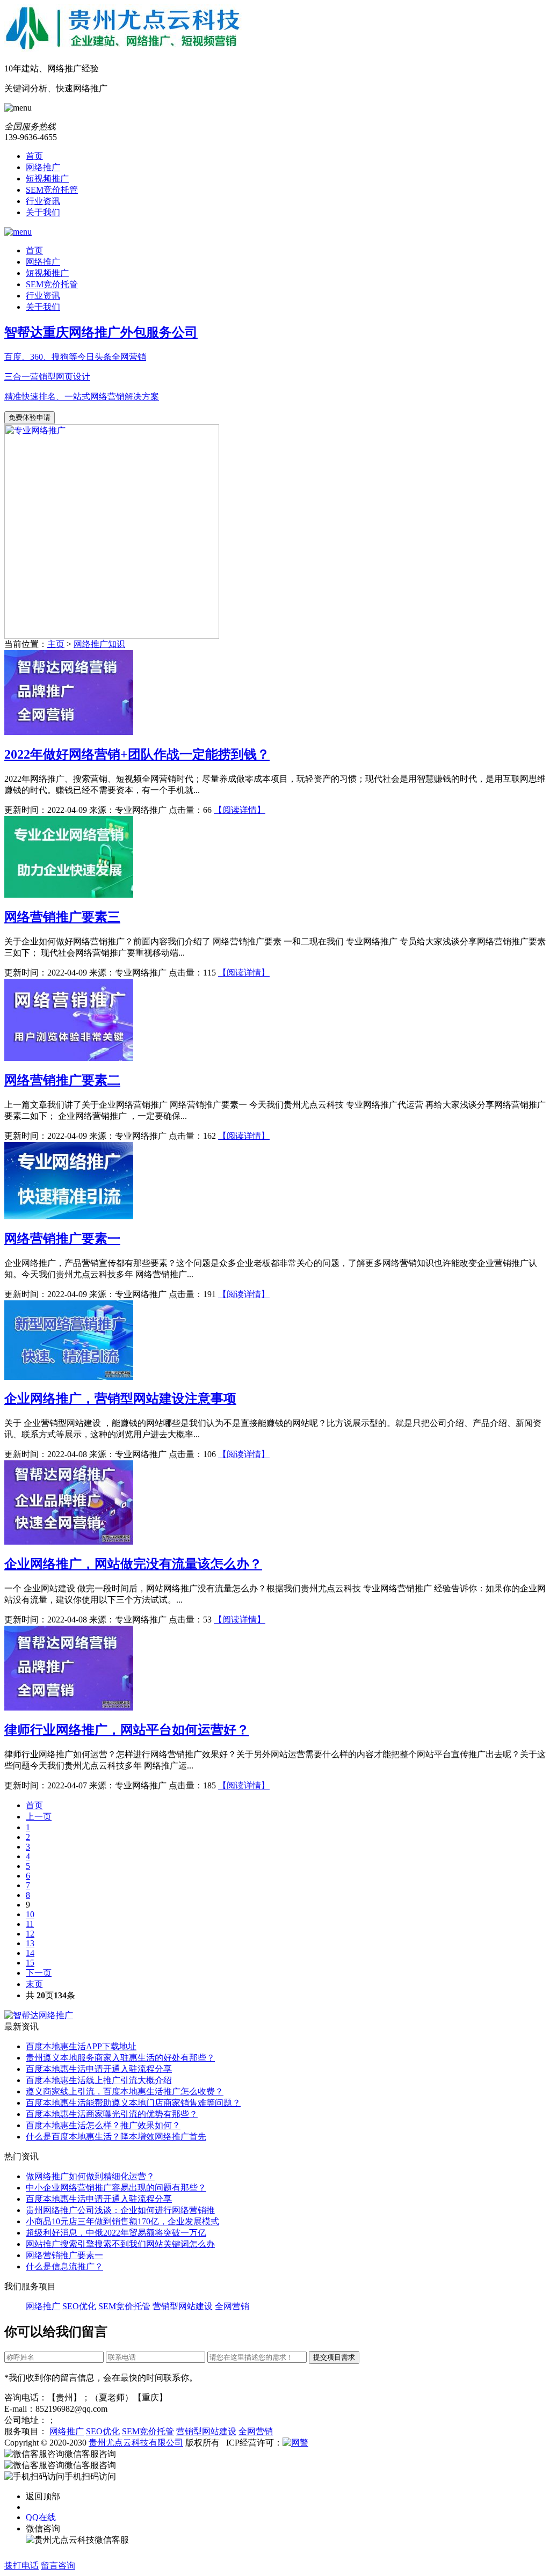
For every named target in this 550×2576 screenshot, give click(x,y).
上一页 (39, 1817)
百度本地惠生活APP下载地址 (81, 2046)
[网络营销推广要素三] (69, 895)
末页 (34, 1984)
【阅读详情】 (240, 810)
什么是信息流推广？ (64, 2266)
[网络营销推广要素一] (69, 1216)
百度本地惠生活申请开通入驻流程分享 (99, 2069)
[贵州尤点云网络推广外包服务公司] (275, 28)
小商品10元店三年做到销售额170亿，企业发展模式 (122, 2221)
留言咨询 (58, 2566)
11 (30, 1924)
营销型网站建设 (183, 2306)
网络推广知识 (99, 644)
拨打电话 (21, 2566)
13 (30, 1943)
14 (30, 1953)
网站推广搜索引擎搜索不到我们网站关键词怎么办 (120, 2244)
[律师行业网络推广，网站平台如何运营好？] (69, 1708)
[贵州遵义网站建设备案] (295, 2443)
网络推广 (43, 167)
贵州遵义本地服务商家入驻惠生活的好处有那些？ (120, 2058)
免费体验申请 (30, 417)
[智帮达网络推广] (39, 2015)
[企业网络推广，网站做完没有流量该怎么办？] (69, 1542)
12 (30, 1934)
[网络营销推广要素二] (69, 1058)
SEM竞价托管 (52, 190)
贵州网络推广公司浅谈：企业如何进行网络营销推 (120, 2210)
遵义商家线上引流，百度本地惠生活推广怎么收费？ (125, 2091)
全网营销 (232, 2306)
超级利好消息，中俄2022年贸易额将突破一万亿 (116, 2233)
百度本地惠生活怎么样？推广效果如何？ (103, 2125)
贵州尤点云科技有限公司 (136, 2443)
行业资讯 (43, 201)
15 (30, 1963)
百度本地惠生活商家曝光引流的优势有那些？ (112, 2114)
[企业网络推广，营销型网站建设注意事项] (69, 1377)
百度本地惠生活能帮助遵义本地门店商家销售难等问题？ (133, 2103)
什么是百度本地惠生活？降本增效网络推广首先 (116, 2137)
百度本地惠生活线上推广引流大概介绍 (99, 2080)
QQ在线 (41, 2517)
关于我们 (43, 212)
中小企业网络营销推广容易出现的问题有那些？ (116, 2188)
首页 (34, 156)
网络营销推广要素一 (64, 2255)
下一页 (39, 1973)
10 (30, 1914)
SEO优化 (79, 2306)
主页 (56, 644)
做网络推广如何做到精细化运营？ (90, 2176)
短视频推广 (47, 179)
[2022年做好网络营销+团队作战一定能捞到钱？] (69, 732)
